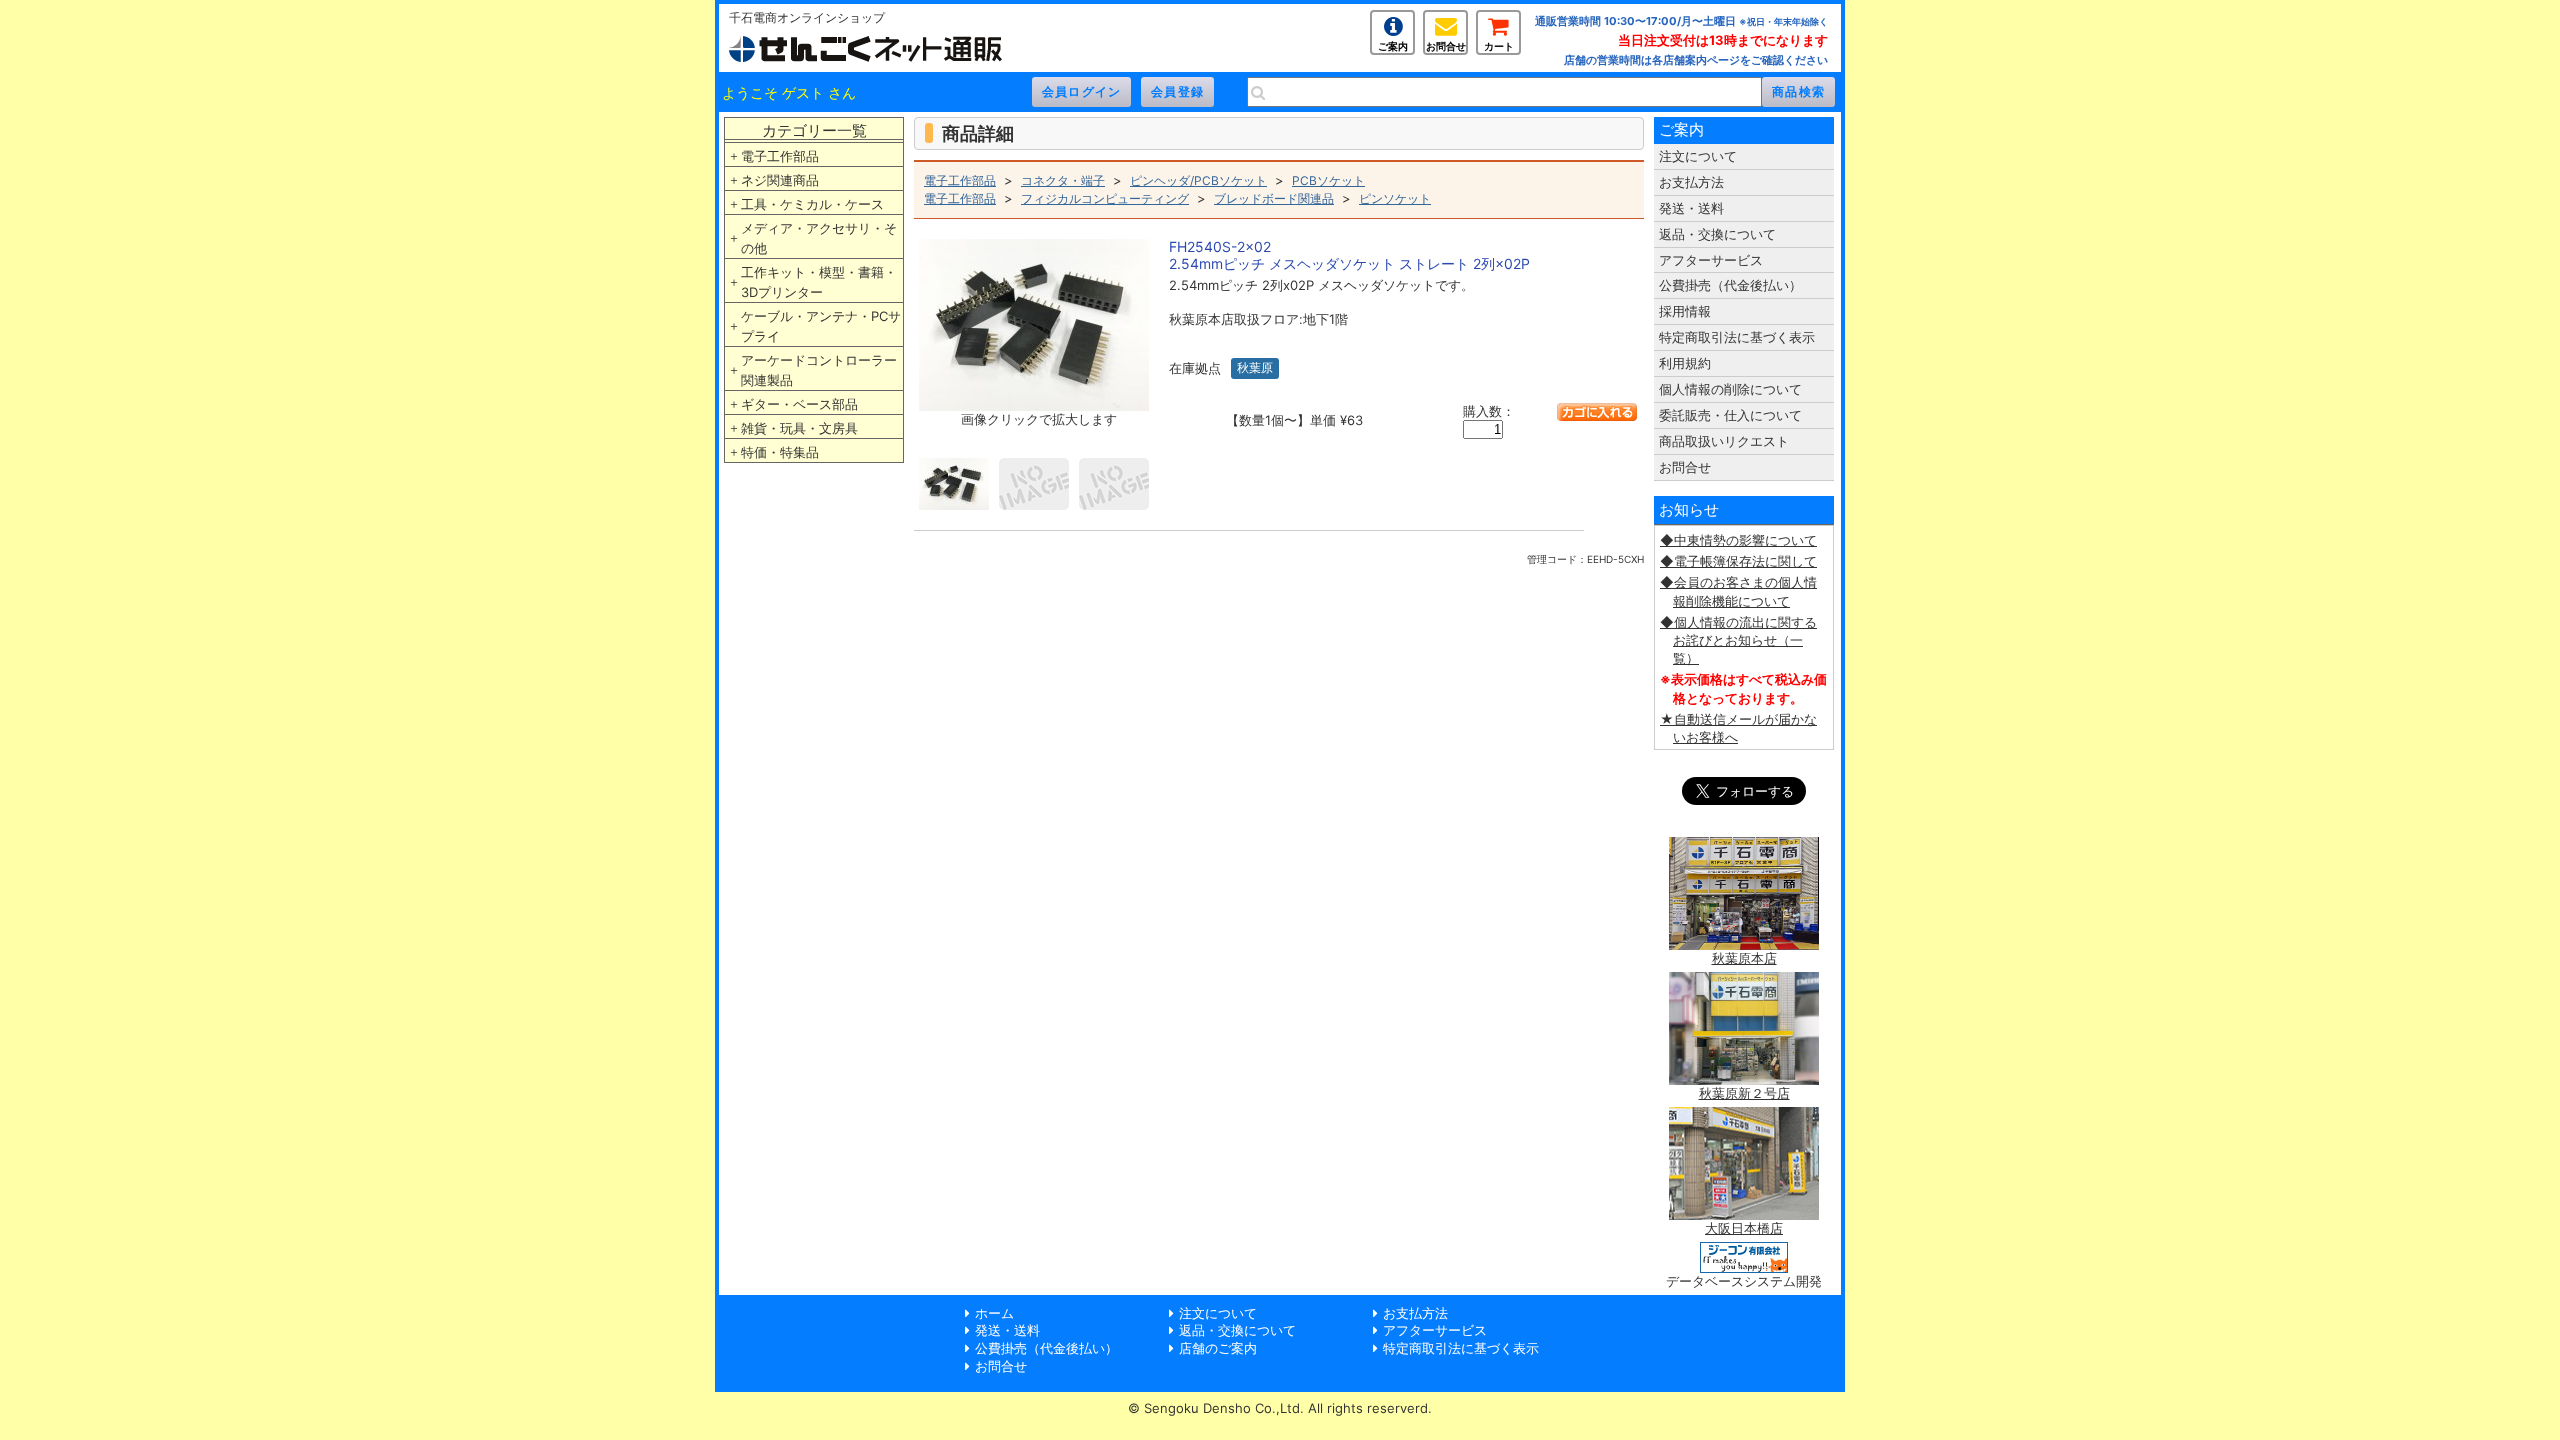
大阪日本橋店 (1744, 1228)
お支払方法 (1691, 182)
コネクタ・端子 (1063, 180)
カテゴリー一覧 (814, 130)
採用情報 (1685, 311)
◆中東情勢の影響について (1738, 540)
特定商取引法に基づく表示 (1737, 337)
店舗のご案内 (1218, 1348)
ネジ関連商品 (780, 180)
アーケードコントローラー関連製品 (819, 370)
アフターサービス (1711, 260)
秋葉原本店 (1744, 958)
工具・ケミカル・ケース (812, 204)
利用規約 (1685, 363)
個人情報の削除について (1730, 389)
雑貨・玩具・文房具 (799, 428)
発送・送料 (1691, 208)
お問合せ (1446, 46)
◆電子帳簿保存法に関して (1738, 561)
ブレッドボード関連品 (1274, 198)
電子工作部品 (780, 156)
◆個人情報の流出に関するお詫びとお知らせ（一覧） (1738, 640)
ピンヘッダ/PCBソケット (1198, 180)
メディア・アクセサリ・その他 (819, 238)
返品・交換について (1717, 234)
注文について (1698, 156)
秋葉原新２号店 (1744, 1093)
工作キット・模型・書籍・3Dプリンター (819, 282)
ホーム (994, 1313)
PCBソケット (1328, 180)
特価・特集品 (780, 452)
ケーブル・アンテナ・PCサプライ (821, 326)
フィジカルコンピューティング (1105, 198)
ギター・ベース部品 (799, 404)
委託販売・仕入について (1730, 415)
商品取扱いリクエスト (1724, 441)
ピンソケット (1395, 198)
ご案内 (1393, 46)
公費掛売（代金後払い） (1730, 285)
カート (1499, 46)
